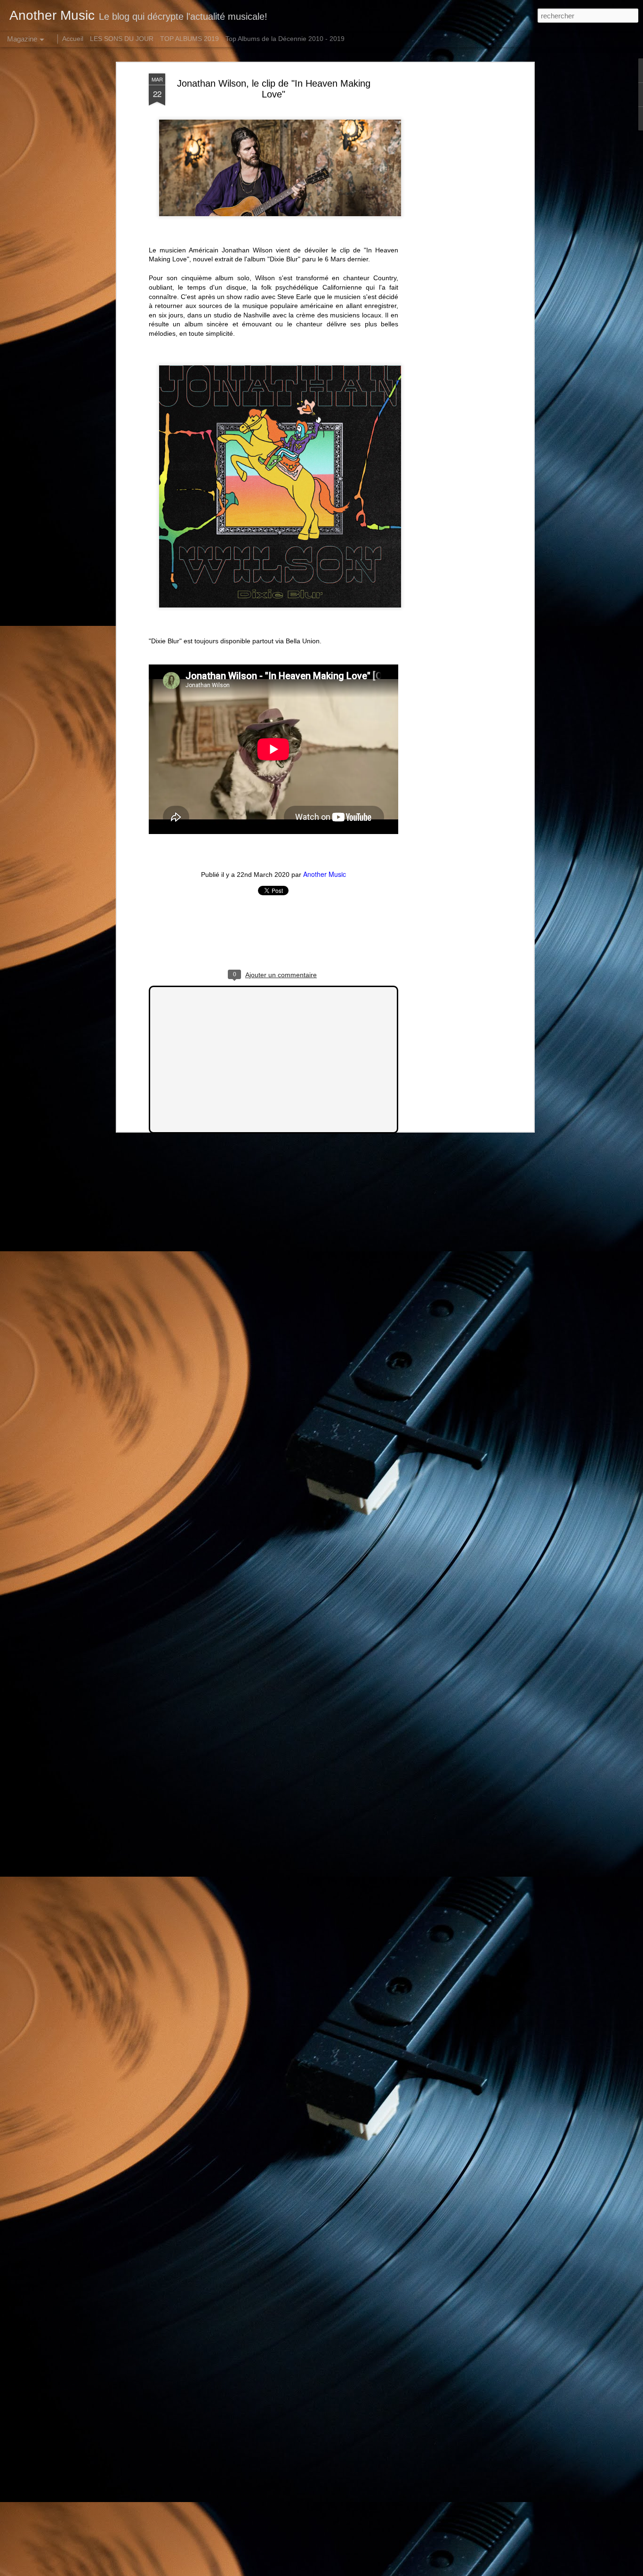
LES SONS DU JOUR (122, 39)
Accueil (73, 39)
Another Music (325, 874)
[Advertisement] (450, 222)
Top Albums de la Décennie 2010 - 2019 (285, 39)
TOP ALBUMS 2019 (189, 39)
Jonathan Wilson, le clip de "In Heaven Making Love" (274, 89)
